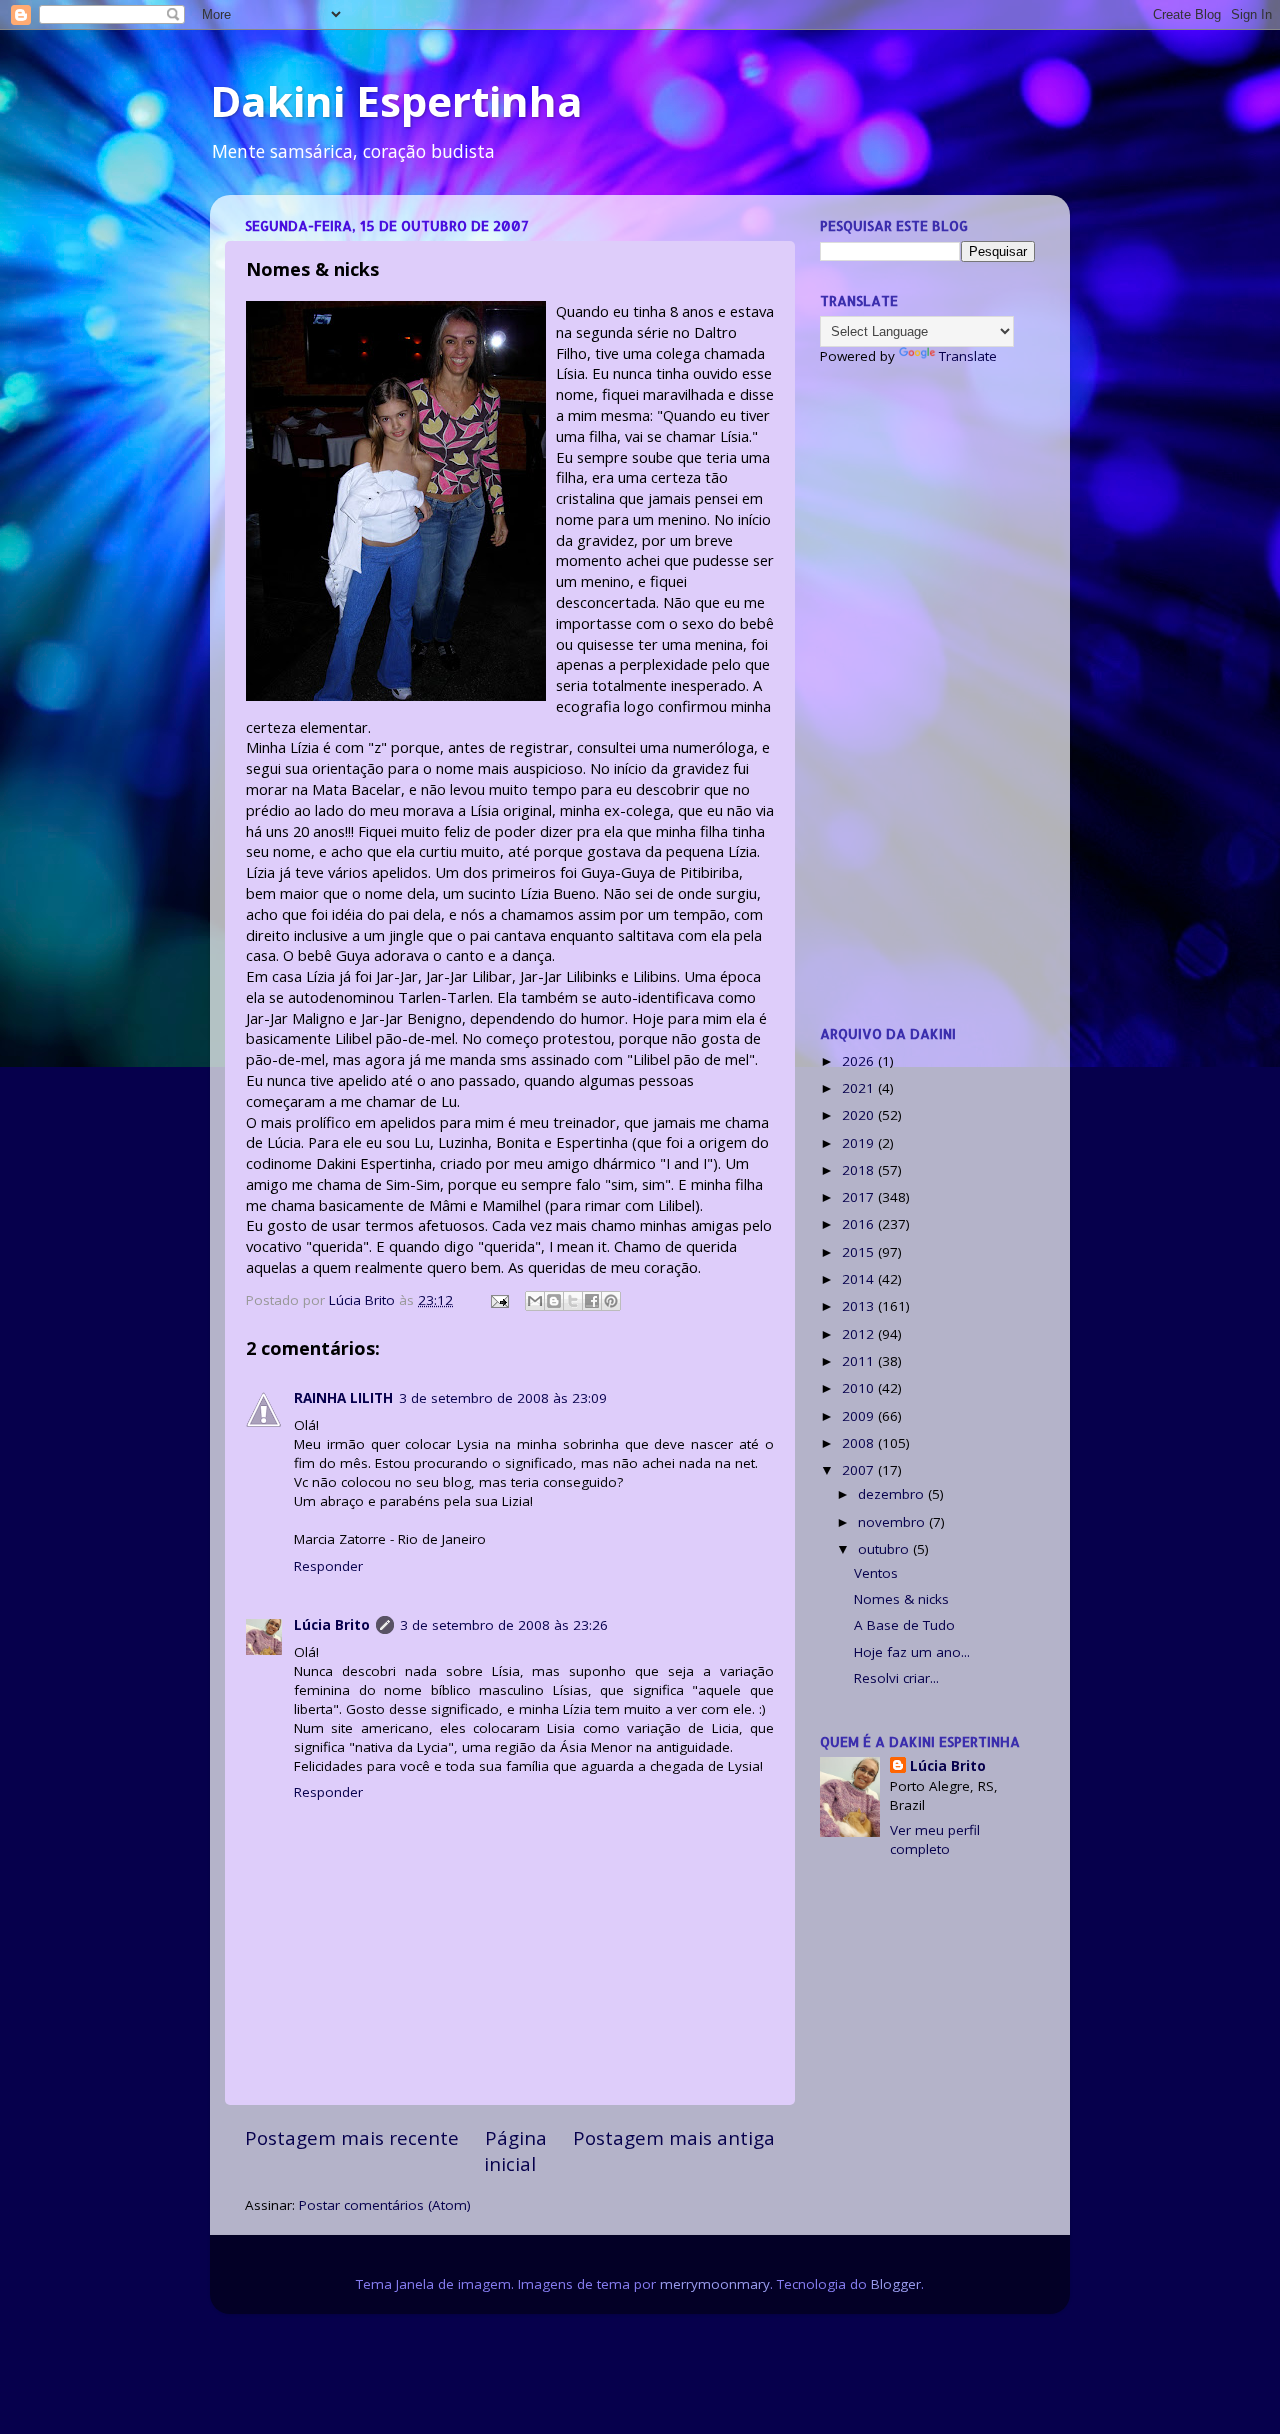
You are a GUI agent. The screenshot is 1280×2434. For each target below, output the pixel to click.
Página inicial (515, 2151)
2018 (860, 1170)
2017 (860, 1197)
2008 (860, 1443)
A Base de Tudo (904, 1625)
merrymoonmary (715, 2284)
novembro (893, 1522)
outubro (885, 1549)
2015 (860, 1252)
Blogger (896, 2284)
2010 (860, 1388)
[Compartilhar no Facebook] (592, 1301)
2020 (860, 1115)
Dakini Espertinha (396, 100)
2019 (860, 1143)
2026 (860, 1061)
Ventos (876, 1573)
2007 (860, 1470)
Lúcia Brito (332, 1625)
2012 (860, 1334)
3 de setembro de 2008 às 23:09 (503, 1398)
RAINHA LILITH (343, 1398)
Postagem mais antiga (674, 2138)
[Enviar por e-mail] (535, 1301)
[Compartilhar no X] (573, 1301)
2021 (860, 1088)
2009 (860, 1416)
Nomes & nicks (901, 1599)
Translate (968, 356)
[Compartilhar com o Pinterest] (611, 1301)
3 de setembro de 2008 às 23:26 (504, 1625)
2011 (860, 1361)
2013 (860, 1306)
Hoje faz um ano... (912, 1652)
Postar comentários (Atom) (385, 2205)
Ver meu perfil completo (935, 1839)
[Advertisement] (927, 695)
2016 (860, 1224)
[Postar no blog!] (554, 1301)
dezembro (893, 1494)
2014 (860, 1279)
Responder (328, 1566)
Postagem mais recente (352, 2138)
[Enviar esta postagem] (498, 1300)
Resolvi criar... (896, 1678)
